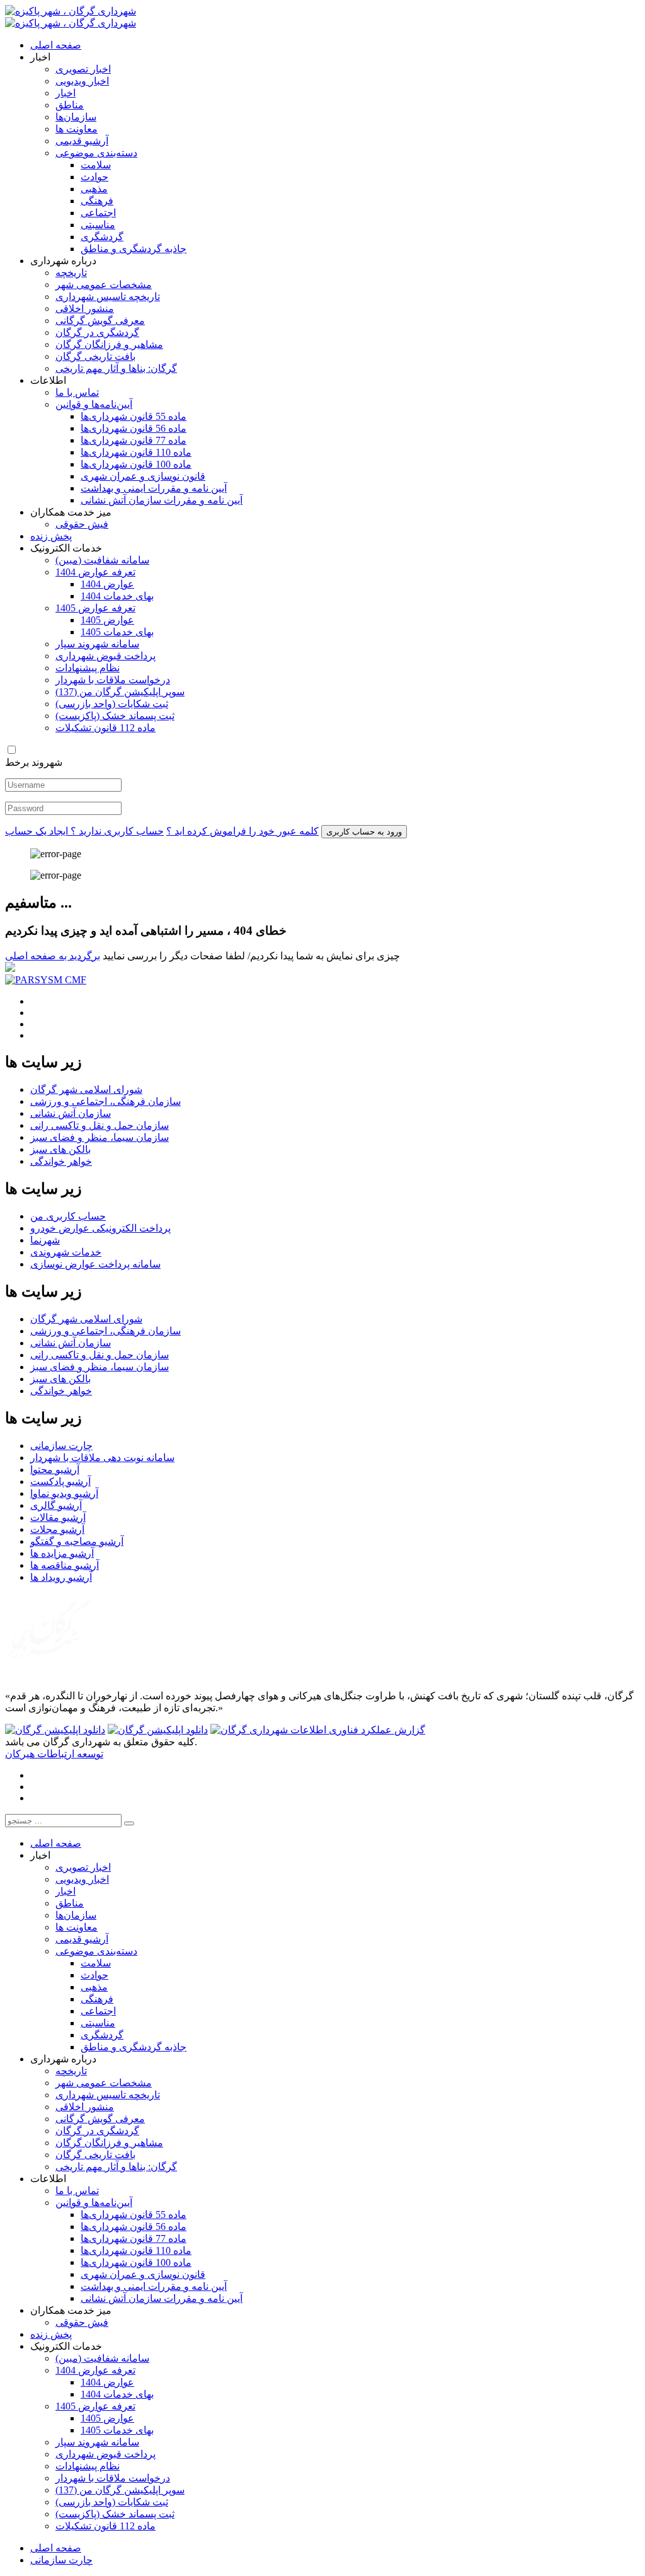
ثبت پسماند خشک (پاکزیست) (115, 716)
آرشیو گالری (56, 1505)
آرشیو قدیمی (82, 141)
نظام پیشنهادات (88, 668)
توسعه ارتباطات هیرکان (54, 1754)
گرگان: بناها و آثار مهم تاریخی (116, 368)
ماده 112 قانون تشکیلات (106, 728)
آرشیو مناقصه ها (65, 1565)
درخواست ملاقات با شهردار (113, 680)
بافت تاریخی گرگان (95, 356)
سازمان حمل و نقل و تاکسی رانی (100, 1125)
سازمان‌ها (76, 117)
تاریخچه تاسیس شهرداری (108, 297)
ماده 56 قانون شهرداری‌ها (134, 428)
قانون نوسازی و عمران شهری (143, 476)
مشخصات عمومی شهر (104, 285)
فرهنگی (97, 201)
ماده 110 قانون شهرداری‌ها (136, 452)
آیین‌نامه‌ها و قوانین (94, 404)
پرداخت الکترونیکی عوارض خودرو (100, 1228)
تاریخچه (71, 273)
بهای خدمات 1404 (117, 596)
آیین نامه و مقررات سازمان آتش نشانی (162, 500)
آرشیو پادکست (60, 1481)
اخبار (66, 93)
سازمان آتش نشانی (71, 1113)
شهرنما (45, 1240)
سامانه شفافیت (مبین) (102, 560)
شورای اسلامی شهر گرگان (86, 1089)
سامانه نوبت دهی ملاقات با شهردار (102, 1458)
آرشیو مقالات (58, 1517)
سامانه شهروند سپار (97, 644)
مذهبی (94, 189)
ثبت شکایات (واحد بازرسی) (112, 704)
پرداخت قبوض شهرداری (106, 656)
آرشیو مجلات (57, 1529)
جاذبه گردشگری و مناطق (134, 249)
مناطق (70, 105)
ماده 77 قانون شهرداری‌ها (134, 440)
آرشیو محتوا (55, 1470)
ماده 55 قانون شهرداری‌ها (134, 416)
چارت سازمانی (61, 1446)
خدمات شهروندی (66, 1252)
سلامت (96, 165)
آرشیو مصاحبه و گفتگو (77, 1541)
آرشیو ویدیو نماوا (64, 1493)
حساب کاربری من (68, 1216)
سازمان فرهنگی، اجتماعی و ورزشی (106, 1101)
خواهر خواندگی (61, 1161)
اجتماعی (98, 213)
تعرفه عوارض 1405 (95, 608)
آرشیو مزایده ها (62, 1553)
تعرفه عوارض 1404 (95, 572)
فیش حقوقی (82, 524)
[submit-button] (129, 1823)
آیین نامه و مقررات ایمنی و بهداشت (154, 488)
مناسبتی (98, 225)
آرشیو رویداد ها (61, 1577)
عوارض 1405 (107, 620)
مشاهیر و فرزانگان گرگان (109, 344)
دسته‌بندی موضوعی (96, 153)
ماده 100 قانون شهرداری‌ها (136, 464)
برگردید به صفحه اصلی (53, 956)
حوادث (94, 177)
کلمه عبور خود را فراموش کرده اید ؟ (243, 831)
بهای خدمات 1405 (117, 632)
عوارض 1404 (107, 584)
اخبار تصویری (83, 69)
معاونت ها (77, 129)
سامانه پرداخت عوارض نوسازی (95, 1264)
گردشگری (102, 237)
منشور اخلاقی (85, 309)
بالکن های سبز (60, 1149)
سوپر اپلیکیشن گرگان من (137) (120, 692)
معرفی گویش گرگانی (100, 321)
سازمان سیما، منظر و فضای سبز (100, 1137)
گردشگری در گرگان (97, 332)
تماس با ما (77, 392)
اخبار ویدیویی (82, 81)
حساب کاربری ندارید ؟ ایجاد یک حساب (84, 831)
